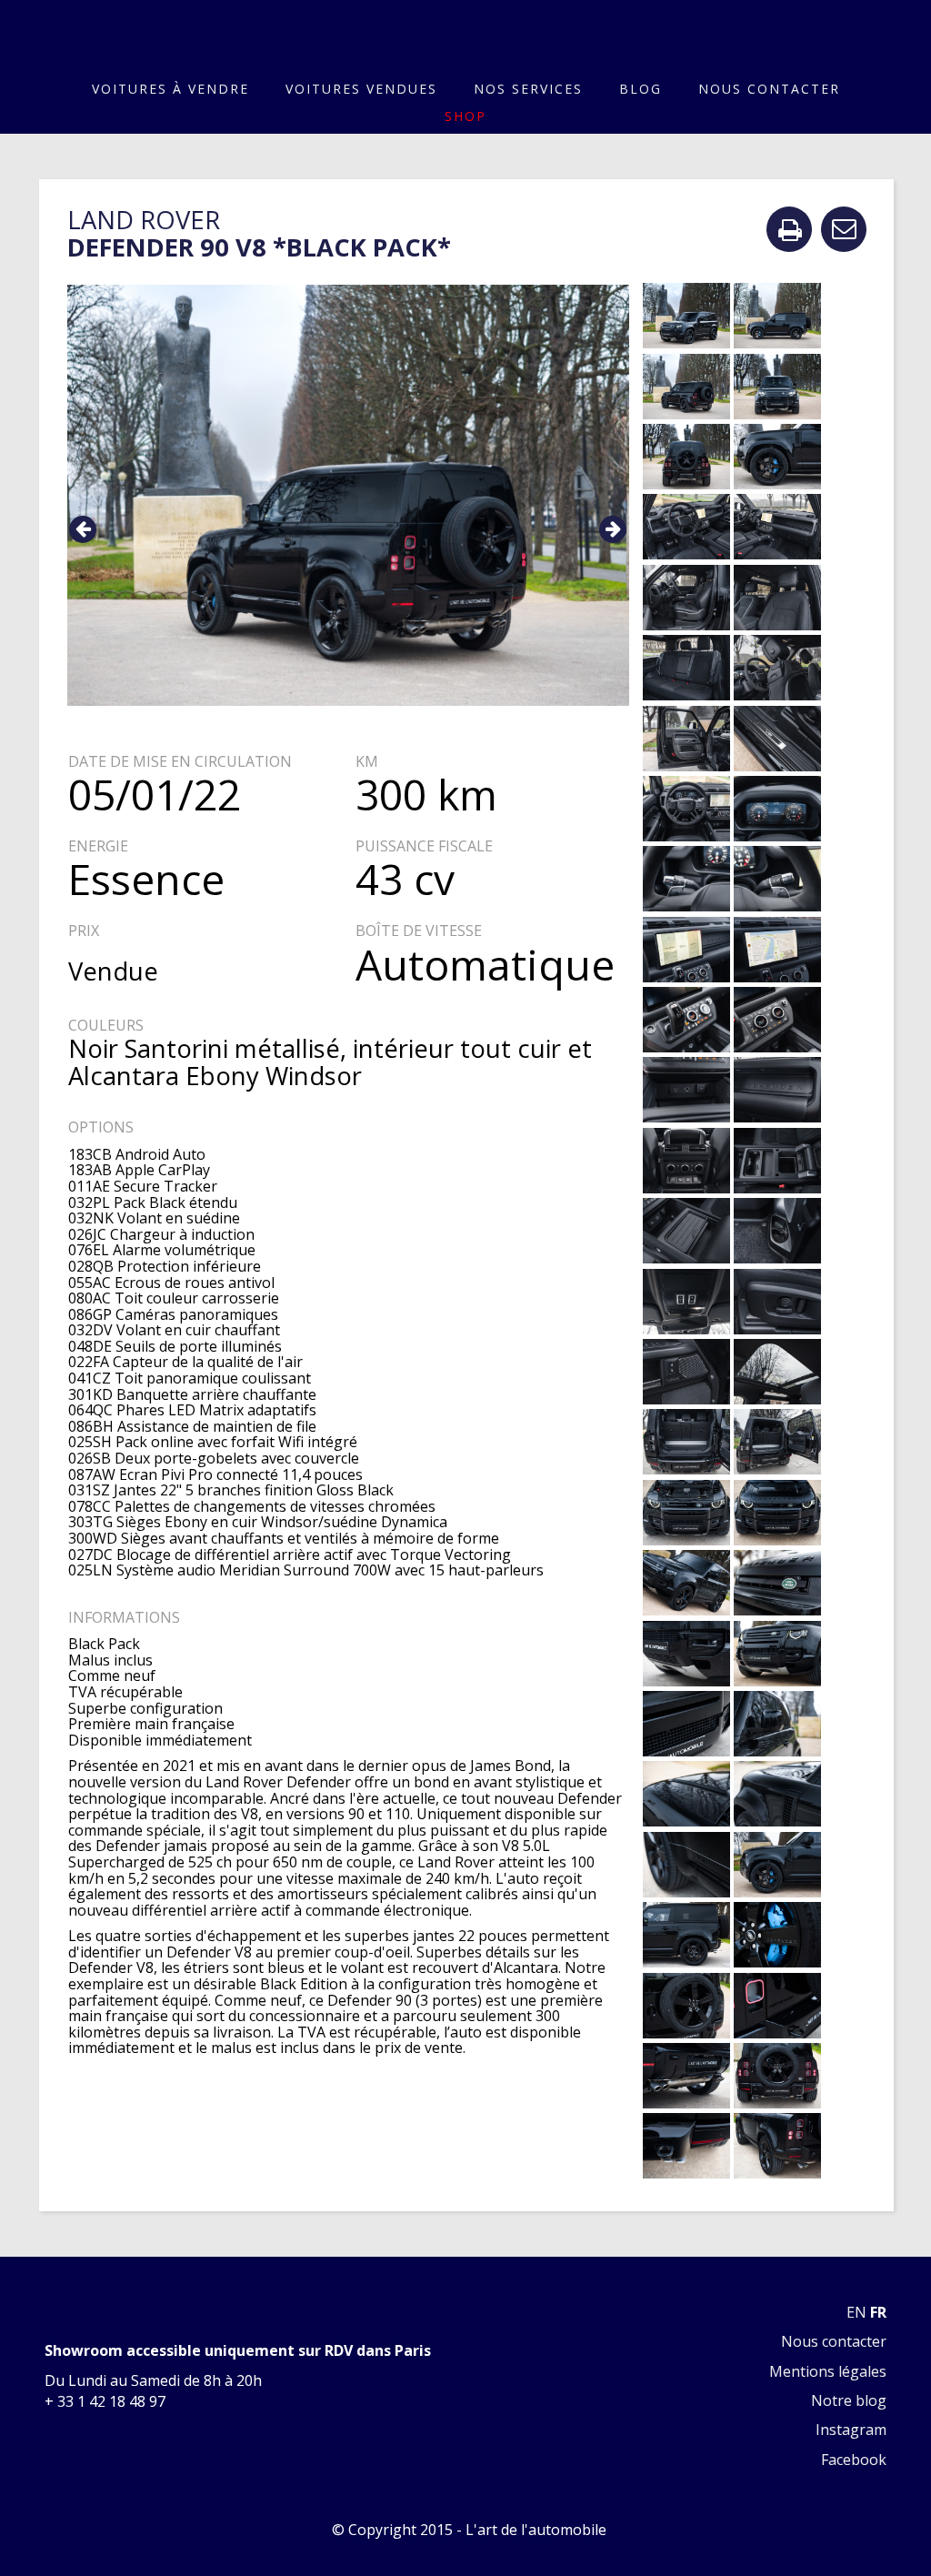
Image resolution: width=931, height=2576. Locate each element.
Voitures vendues (361, 89)
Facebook (854, 2460)
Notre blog (849, 2400)
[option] (349, 495)
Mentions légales (828, 2371)
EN (856, 2312)
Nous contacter (769, 89)
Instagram (851, 2430)
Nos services (528, 89)
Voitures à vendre (170, 89)
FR (878, 2312)
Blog (641, 89)
